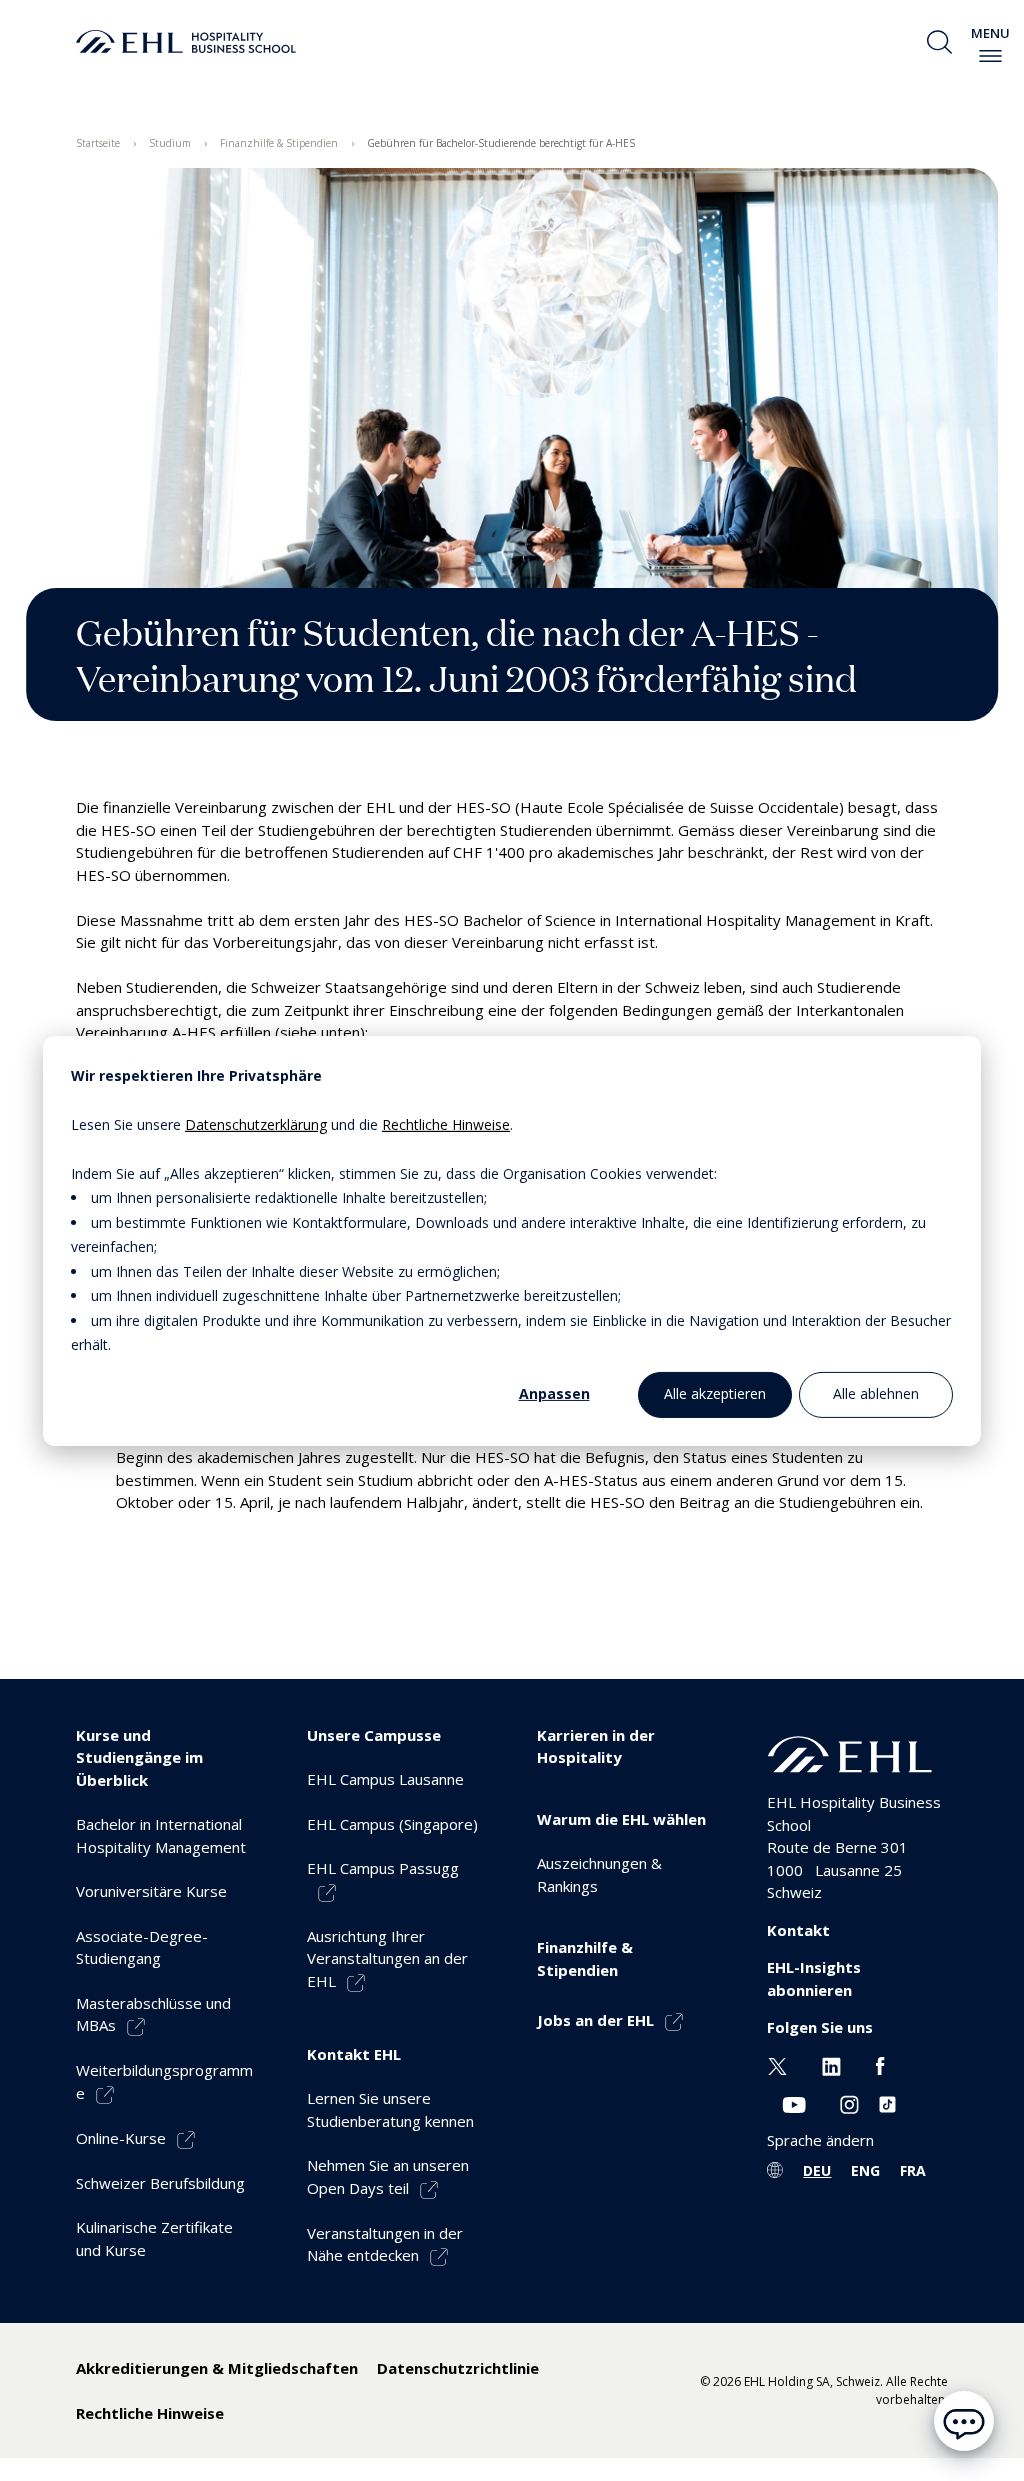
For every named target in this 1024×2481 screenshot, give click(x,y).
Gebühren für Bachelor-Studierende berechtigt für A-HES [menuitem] (501, 143)
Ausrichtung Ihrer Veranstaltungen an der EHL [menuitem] (387, 1958)
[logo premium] (186, 42)
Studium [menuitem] (170, 143)
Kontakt (798, 1930)
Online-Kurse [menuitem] (121, 2138)
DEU (817, 2170)
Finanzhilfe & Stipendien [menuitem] (279, 143)
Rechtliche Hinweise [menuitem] (150, 2413)
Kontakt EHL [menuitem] (354, 2054)
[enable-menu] (990, 56)
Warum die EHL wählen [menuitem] (621, 1819)
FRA (913, 2170)
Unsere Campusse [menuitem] (374, 1735)
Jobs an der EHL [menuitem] (595, 2020)
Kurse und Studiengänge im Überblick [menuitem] (139, 1757)
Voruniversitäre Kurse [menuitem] (151, 1891)
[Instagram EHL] (849, 2102)
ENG (865, 2170)
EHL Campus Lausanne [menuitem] (385, 1779)
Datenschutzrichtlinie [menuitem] (458, 2368)
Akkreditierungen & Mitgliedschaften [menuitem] (217, 2368)
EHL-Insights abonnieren (814, 1978)
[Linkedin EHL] (831, 2065)
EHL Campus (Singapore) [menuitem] (392, 1824)
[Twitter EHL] (777, 2065)
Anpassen (554, 1393)
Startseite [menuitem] (98, 143)
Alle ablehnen (876, 1393)
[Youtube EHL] (794, 2102)
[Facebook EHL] (880, 2065)
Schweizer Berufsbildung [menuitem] (160, 2183)
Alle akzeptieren (715, 1393)
